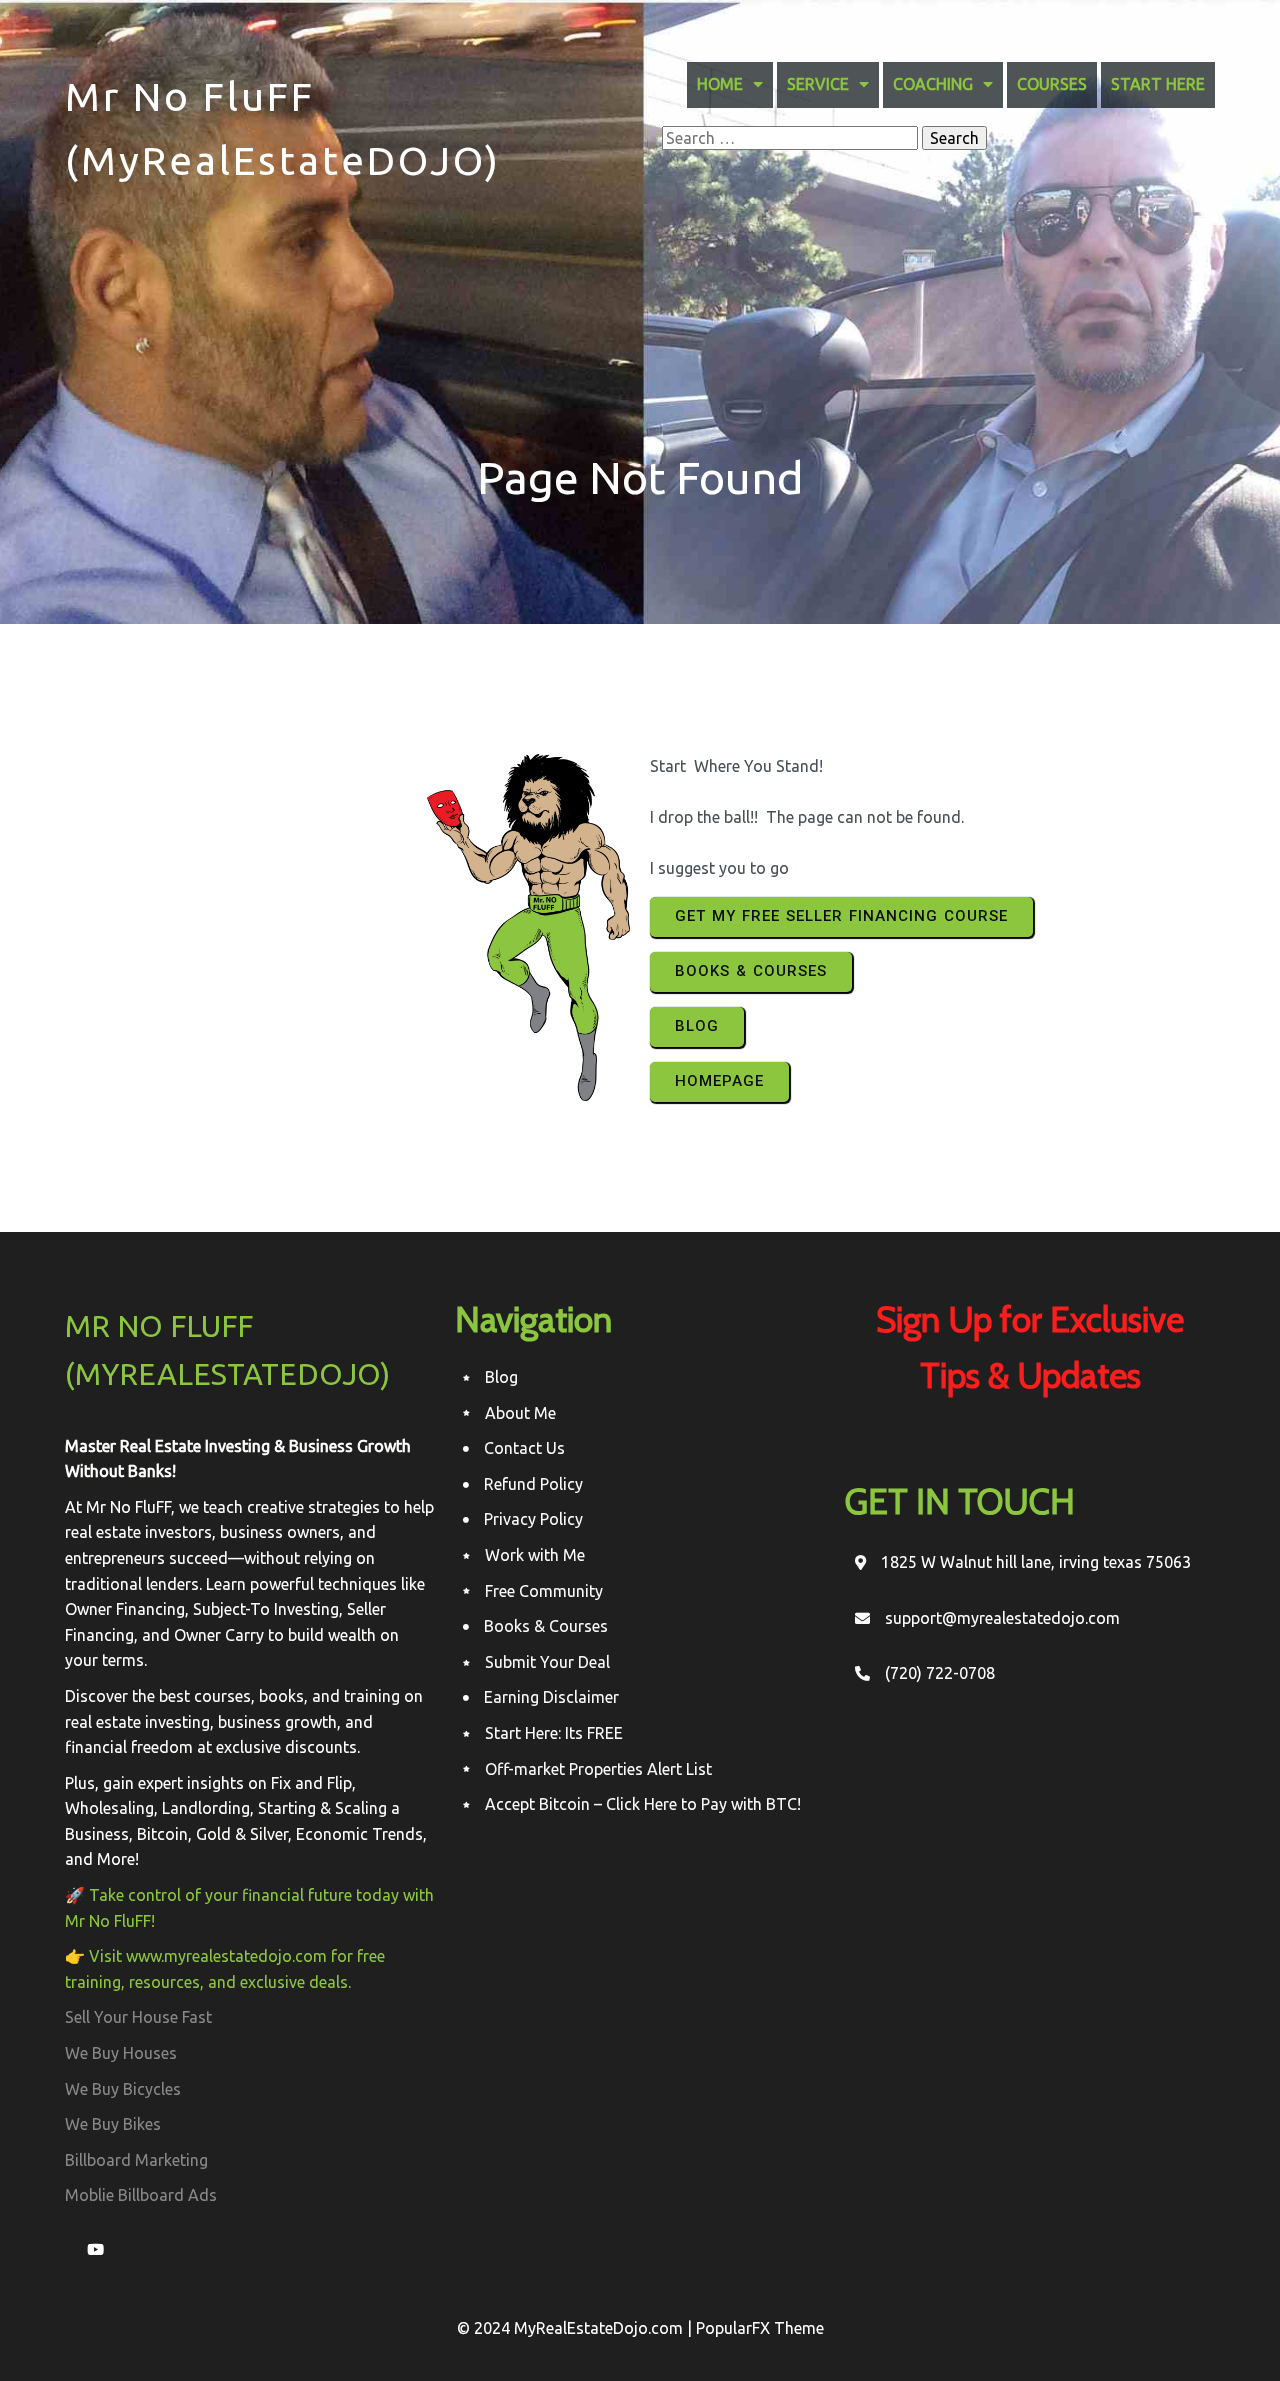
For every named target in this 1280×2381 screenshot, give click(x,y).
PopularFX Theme (760, 2328)
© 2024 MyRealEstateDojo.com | (576, 2328)
